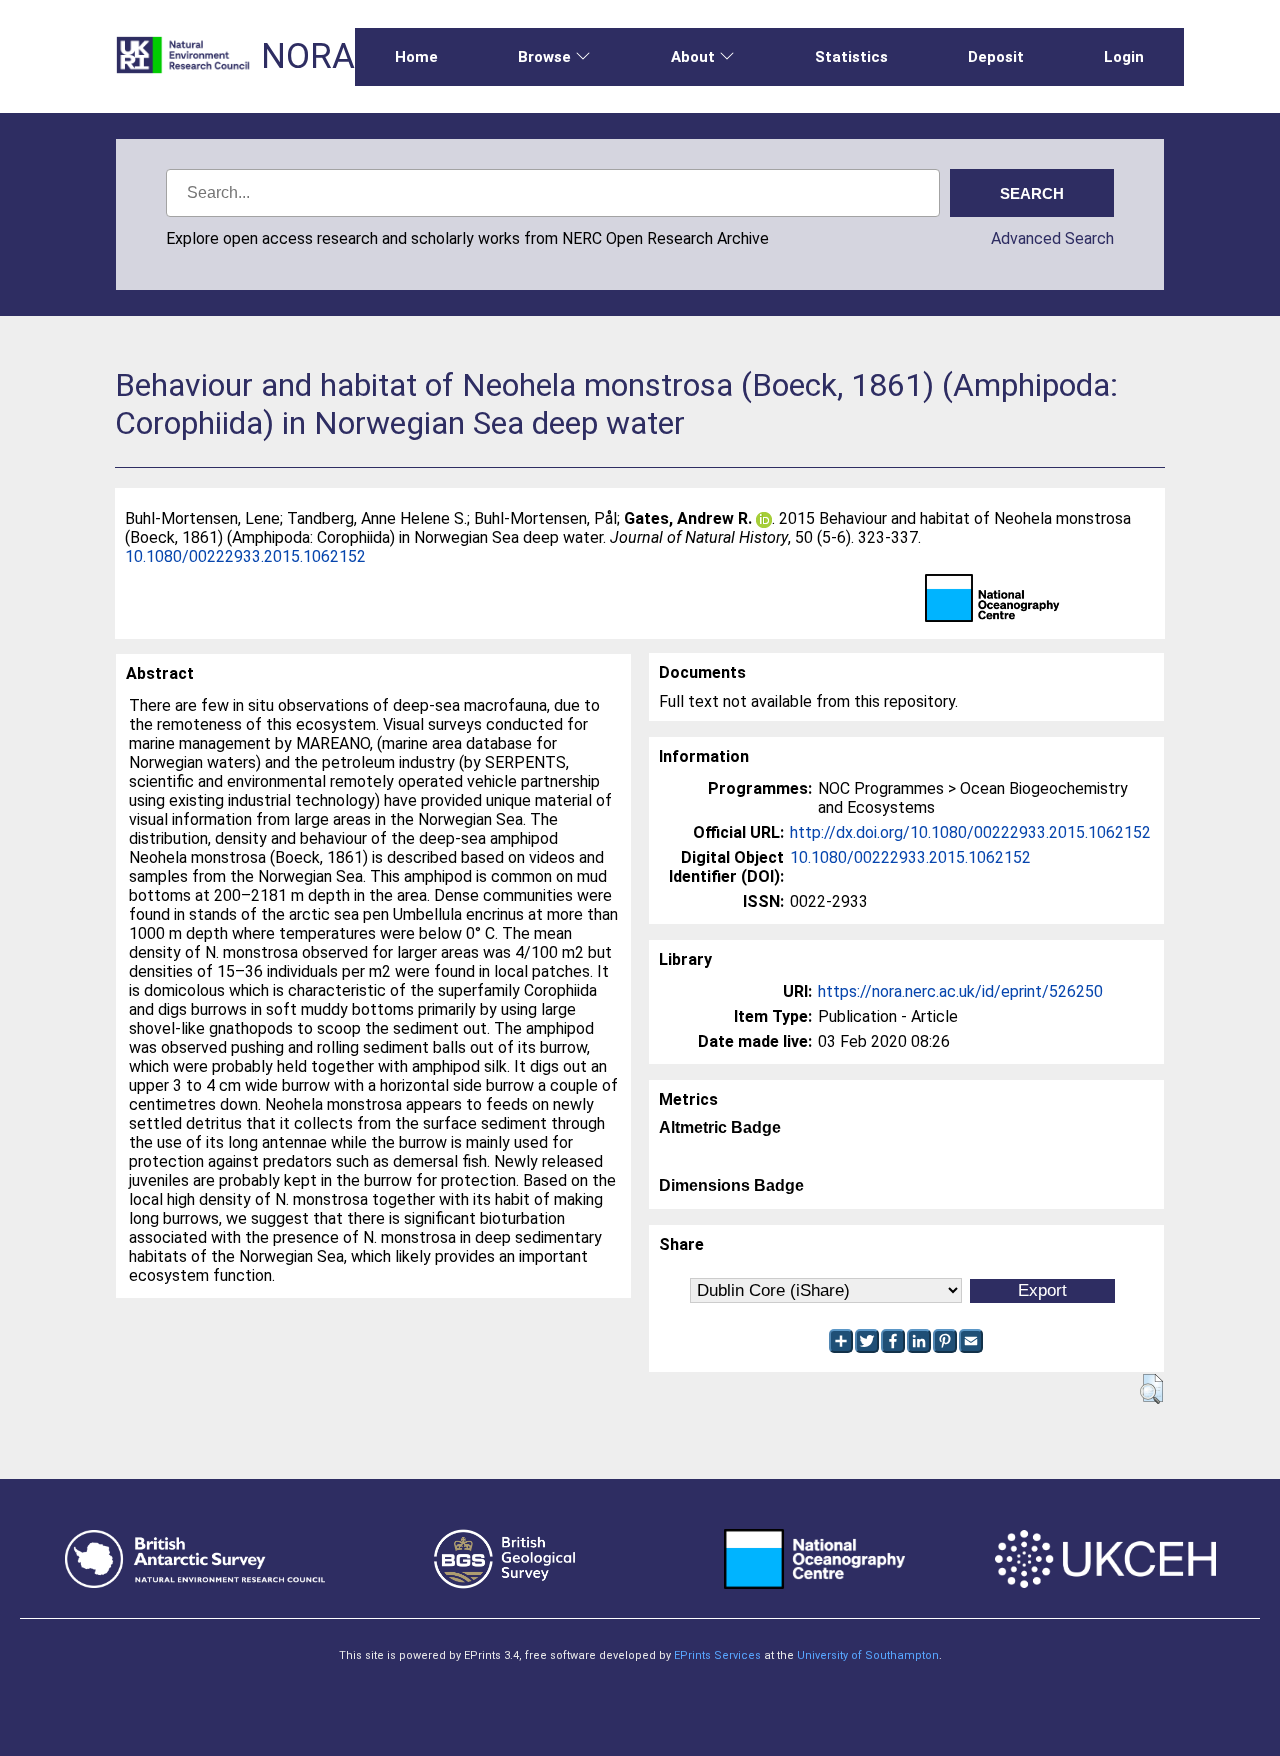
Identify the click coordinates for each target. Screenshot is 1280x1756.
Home (416, 57)
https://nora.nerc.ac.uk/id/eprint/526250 (960, 991)
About (693, 57)
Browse (544, 57)
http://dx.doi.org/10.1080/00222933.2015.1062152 (970, 832)
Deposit (996, 57)
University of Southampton (868, 1655)
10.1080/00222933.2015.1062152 (245, 556)
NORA (308, 56)
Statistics (851, 57)
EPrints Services (717, 1655)
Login (1124, 57)
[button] (1151, 1389)
